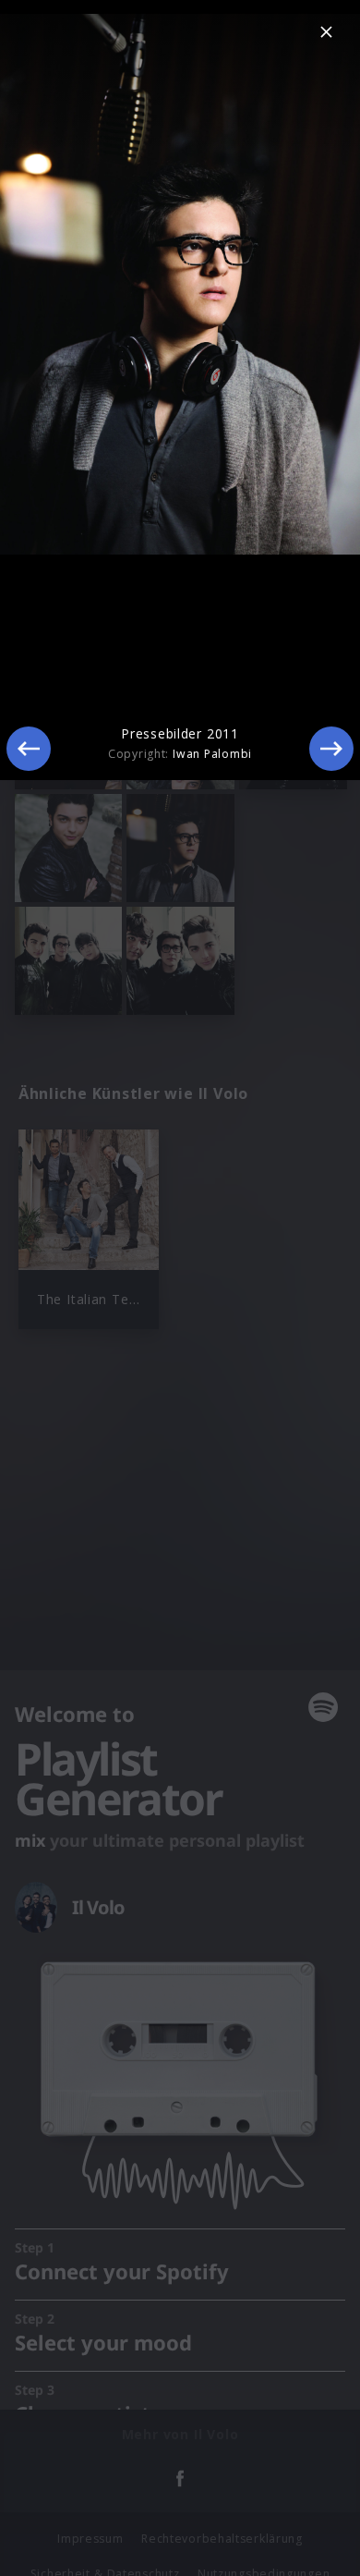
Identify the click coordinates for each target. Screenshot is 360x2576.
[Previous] (29, 749)
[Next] (331, 749)
